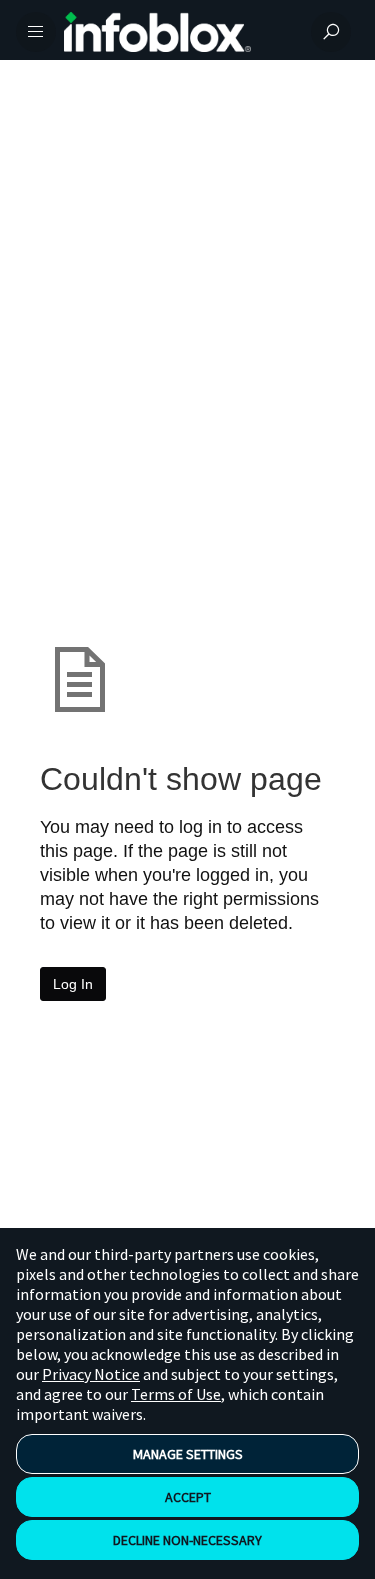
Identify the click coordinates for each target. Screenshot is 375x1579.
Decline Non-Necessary (187, 1540)
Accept (188, 1497)
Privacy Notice (91, 1374)
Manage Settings (188, 1454)
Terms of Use (176, 1394)
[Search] (331, 32)
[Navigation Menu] (36, 32)
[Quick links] (179, 32)
